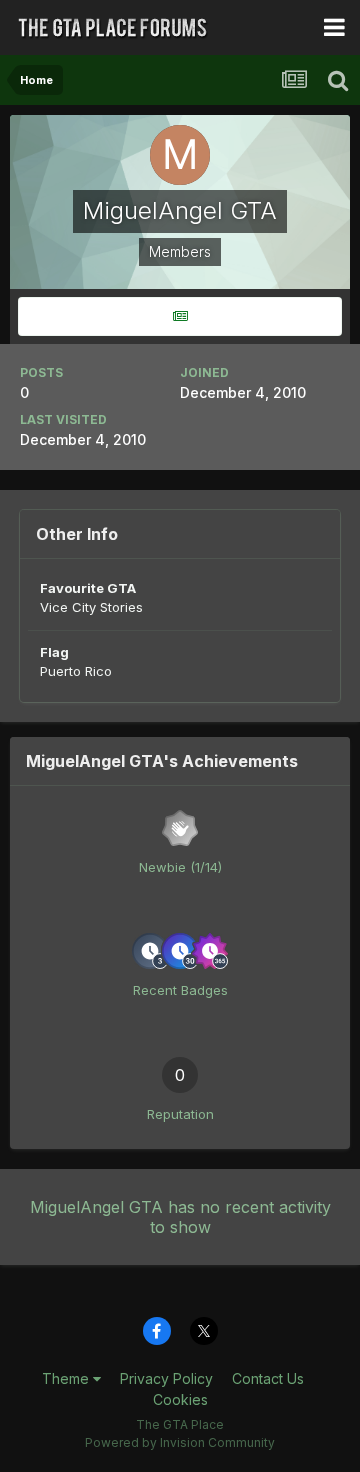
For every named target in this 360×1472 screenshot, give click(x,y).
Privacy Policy (166, 1378)
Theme (67, 1378)
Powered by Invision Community (180, 1442)
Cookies (180, 1399)
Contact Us (268, 1378)
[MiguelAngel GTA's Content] (180, 316)
